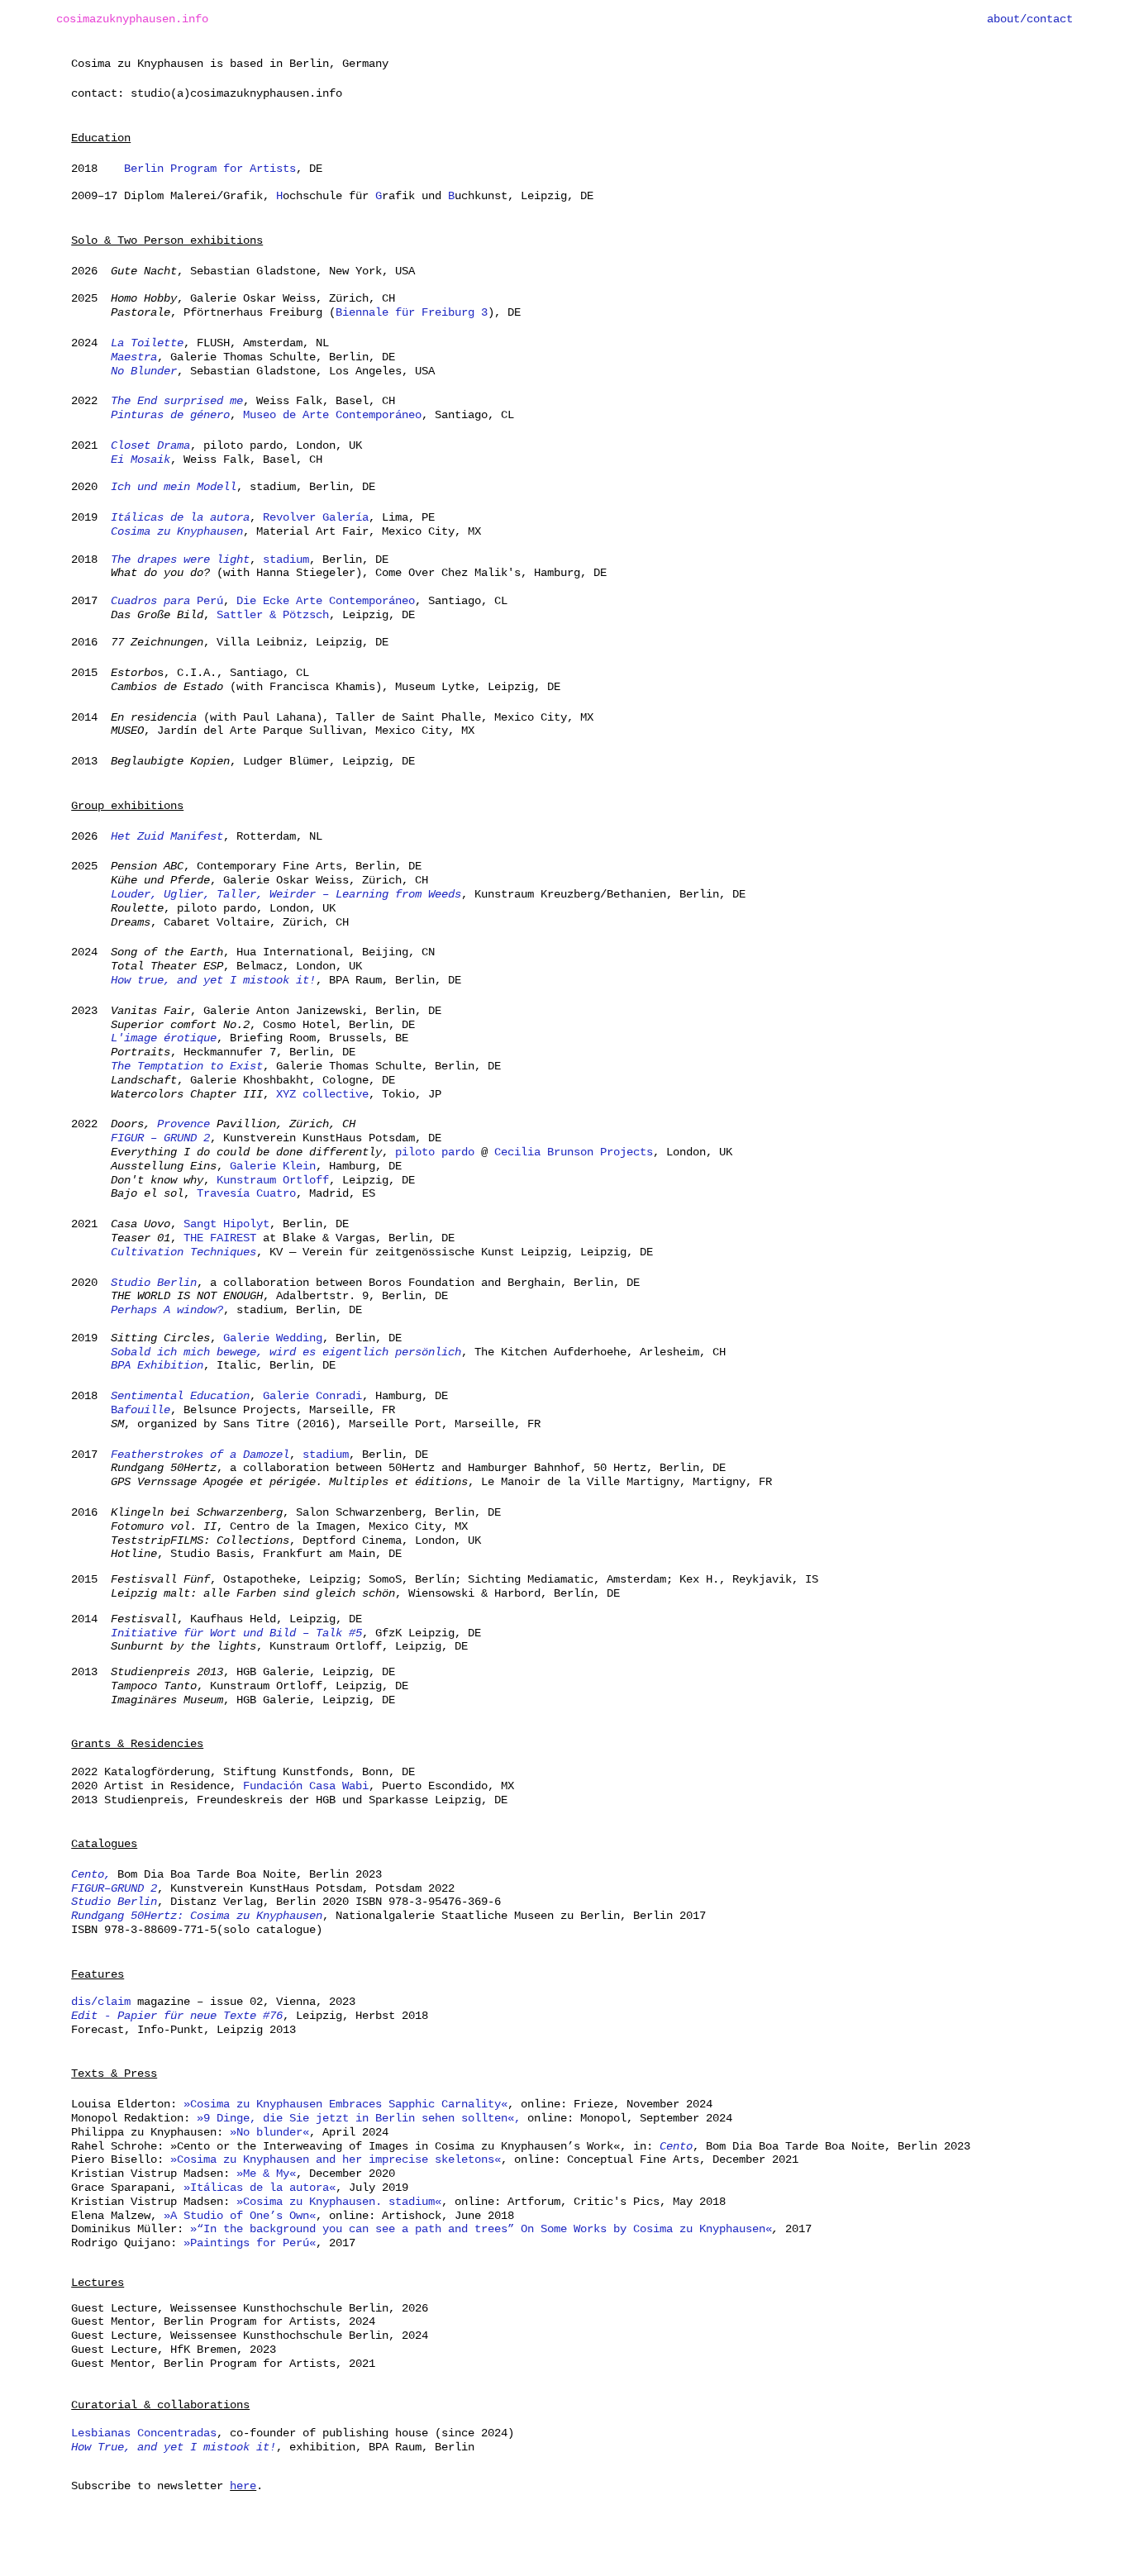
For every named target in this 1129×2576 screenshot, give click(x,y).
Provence (183, 1124)
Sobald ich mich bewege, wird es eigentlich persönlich (286, 1352)
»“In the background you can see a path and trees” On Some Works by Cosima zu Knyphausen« (481, 2229)
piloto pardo (435, 1152)
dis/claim (101, 2002)
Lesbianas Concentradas (144, 2433)
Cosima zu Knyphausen (177, 531)
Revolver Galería (316, 517)
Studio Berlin (154, 1283)
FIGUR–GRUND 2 (114, 1888)
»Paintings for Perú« (250, 2243)
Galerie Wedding (273, 1338)
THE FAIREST (220, 1238)
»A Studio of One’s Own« (240, 2216)
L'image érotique (160, 1038)
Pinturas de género (170, 415)
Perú (167, 601)
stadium (283, 559)
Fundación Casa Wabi (306, 1786)
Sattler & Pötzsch (273, 615)
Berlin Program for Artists (210, 169)
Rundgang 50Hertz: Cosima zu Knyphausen (197, 1916)
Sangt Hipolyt (226, 1224)
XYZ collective (322, 1094)
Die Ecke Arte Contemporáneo (326, 601)
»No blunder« (269, 2132)
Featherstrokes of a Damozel (200, 1455)
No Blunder (141, 371)
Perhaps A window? (167, 1310)
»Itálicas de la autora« (260, 2188)
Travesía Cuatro (246, 1193)
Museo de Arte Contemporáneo (332, 415)
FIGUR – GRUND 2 (160, 1138)
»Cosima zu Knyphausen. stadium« (339, 2202)
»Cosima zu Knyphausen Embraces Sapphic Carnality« (345, 2104)
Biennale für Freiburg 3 (412, 312)
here (243, 2486)
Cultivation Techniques (183, 1252)
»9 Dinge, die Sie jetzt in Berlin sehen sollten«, (359, 2118)
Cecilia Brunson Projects (574, 1152)
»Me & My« (266, 2174)
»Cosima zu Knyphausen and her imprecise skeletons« (336, 2159)
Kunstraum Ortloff (273, 1180)
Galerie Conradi (312, 1396)
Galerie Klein (273, 1166)
